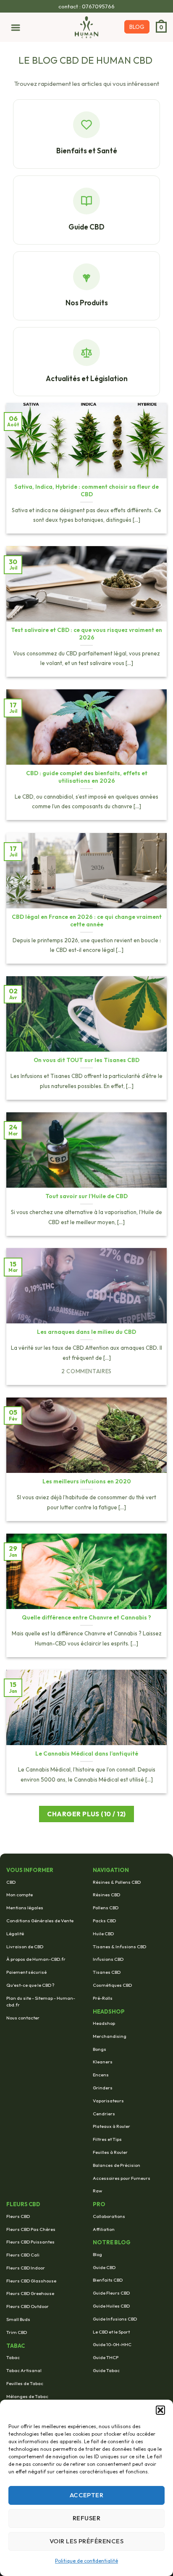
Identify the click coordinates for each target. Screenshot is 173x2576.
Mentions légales (25, 1908)
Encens (101, 2075)
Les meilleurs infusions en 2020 (87, 1481)
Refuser (86, 2518)
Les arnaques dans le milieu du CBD (86, 1332)
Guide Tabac (106, 2370)
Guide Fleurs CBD (111, 2293)
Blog (97, 2254)
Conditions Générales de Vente (40, 1921)
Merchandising (110, 2036)
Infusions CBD (108, 1959)
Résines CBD (106, 1895)
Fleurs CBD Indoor (26, 2268)
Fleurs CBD (18, 2216)
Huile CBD (103, 1934)
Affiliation (104, 2229)
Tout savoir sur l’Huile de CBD (86, 1196)
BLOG (137, 27)
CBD (11, 1882)
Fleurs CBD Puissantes (30, 2242)
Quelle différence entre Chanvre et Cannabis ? (86, 1618)
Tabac (13, 2357)
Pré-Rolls (103, 1998)
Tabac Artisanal (24, 2370)
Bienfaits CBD (108, 2280)
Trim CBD (17, 2332)
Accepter (87, 2495)
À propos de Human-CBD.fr (36, 1959)
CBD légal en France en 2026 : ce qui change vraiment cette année (87, 921)
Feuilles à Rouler (110, 2152)
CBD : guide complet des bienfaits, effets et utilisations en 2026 (87, 777)
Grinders (103, 2088)
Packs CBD (104, 1921)
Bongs (100, 2049)
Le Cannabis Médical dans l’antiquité (87, 1754)
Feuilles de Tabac (25, 2383)
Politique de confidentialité (86, 2561)
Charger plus (86, 1814)
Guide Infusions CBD (115, 2319)
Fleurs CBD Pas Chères (31, 2229)
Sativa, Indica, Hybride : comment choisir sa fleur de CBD (86, 491)
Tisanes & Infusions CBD (119, 1947)
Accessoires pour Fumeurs (122, 2178)
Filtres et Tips (107, 2139)
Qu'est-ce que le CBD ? (30, 1985)
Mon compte (20, 1895)
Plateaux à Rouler (111, 2126)
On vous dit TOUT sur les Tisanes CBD (86, 1060)
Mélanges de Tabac (27, 2396)
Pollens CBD (106, 1908)
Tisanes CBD (107, 1972)
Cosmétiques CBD (112, 1985)
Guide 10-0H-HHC (112, 2344)
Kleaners (103, 2062)
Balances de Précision (117, 2165)
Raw (97, 2191)
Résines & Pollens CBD (117, 1882)
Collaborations (109, 2216)
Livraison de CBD (25, 1947)
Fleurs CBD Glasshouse (31, 2281)
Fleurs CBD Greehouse (30, 2293)
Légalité (15, 1934)
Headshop (104, 2023)
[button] (160, 2410)
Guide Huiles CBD (111, 2306)
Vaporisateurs (108, 2101)
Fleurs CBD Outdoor (28, 2306)
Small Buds (18, 2319)
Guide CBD (104, 2267)
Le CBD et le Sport (111, 2332)
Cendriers (104, 2114)
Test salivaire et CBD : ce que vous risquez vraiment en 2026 (86, 634)
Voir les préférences (86, 2541)
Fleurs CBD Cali (23, 2255)
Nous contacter (23, 2018)
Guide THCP (106, 2357)
